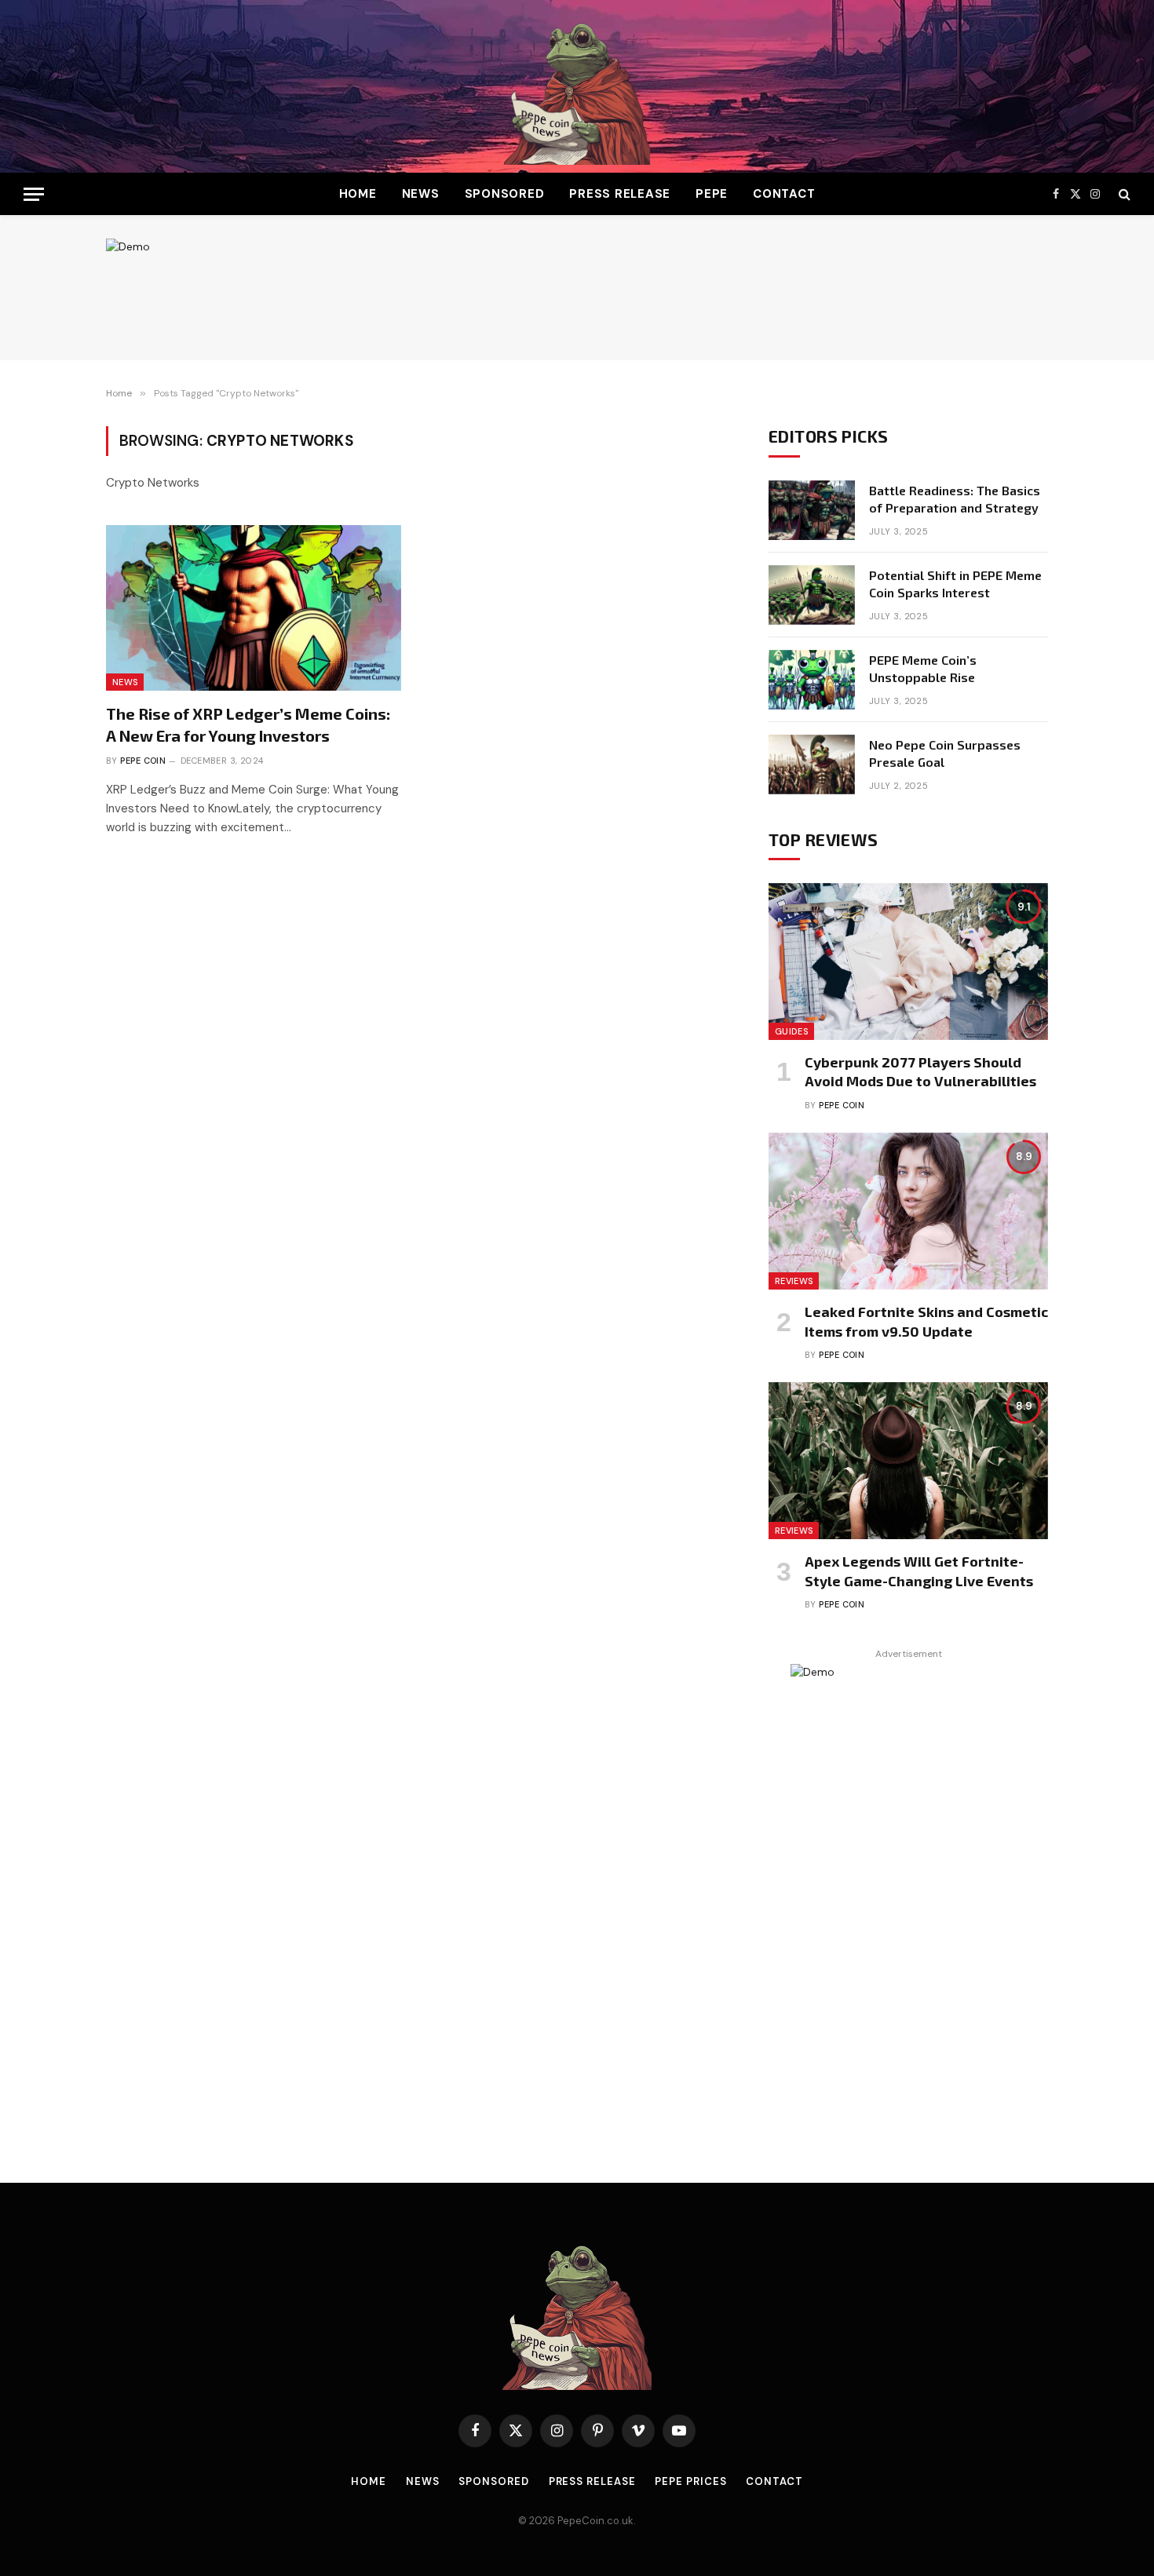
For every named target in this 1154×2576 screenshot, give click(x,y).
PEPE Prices (690, 2481)
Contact (784, 194)
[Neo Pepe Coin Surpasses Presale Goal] (812, 764)
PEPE (712, 194)
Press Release (620, 194)
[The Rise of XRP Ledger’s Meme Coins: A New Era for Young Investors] (254, 608)
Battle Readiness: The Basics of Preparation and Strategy (955, 499)
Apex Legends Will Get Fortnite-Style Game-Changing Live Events (919, 1571)
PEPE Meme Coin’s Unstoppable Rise (923, 669)
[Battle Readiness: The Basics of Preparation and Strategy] (812, 510)
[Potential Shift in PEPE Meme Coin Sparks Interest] (812, 595)
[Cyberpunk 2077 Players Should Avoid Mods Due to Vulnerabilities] (908, 961)
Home (358, 194)
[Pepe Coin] (577, 86)
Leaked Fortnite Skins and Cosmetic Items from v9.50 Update (926, 1321)
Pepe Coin (143, 761)
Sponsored (505, 194)
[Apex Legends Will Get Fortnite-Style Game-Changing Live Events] (908, 1461)
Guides (791, 1031)
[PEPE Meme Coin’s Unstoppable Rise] (812, 680)
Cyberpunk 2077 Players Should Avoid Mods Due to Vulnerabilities (920, 1071)
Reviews (794, 1281)
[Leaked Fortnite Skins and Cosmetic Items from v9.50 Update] (908, 1211)
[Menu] (34, 194)
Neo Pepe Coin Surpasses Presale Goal (945, 753)
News (421, 194)
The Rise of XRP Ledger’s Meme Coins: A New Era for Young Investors (248, 724)
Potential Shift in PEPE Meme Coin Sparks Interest (955, 584)
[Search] (1123, 194)
